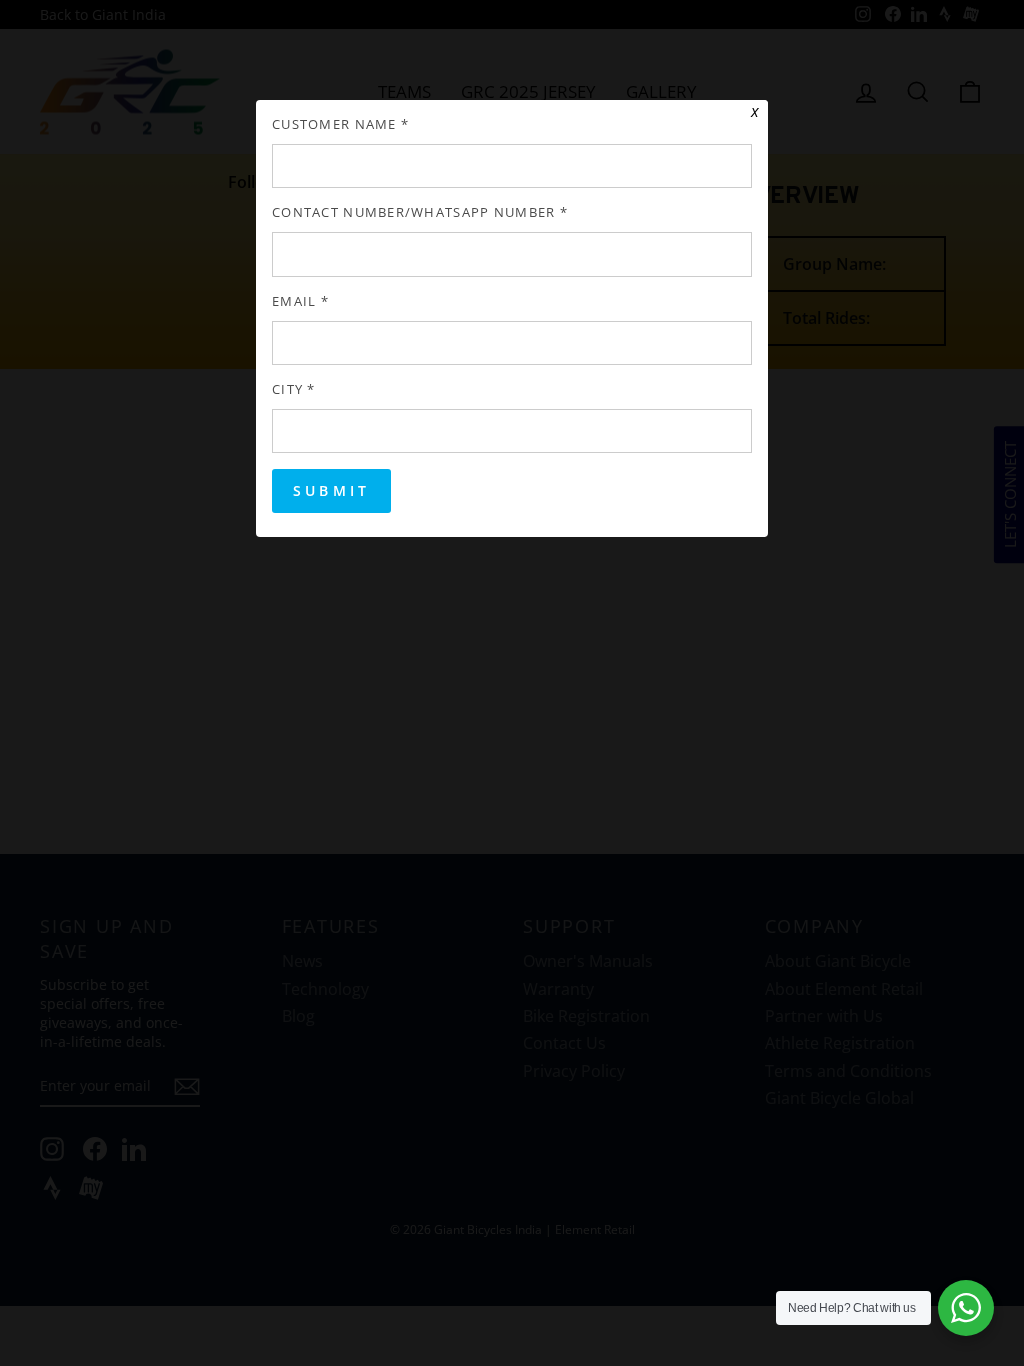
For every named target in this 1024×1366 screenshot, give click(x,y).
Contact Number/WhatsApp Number (420, 212)
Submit (331, 490)
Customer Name (340, 124)
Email (300, 301)
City (294, 389)
